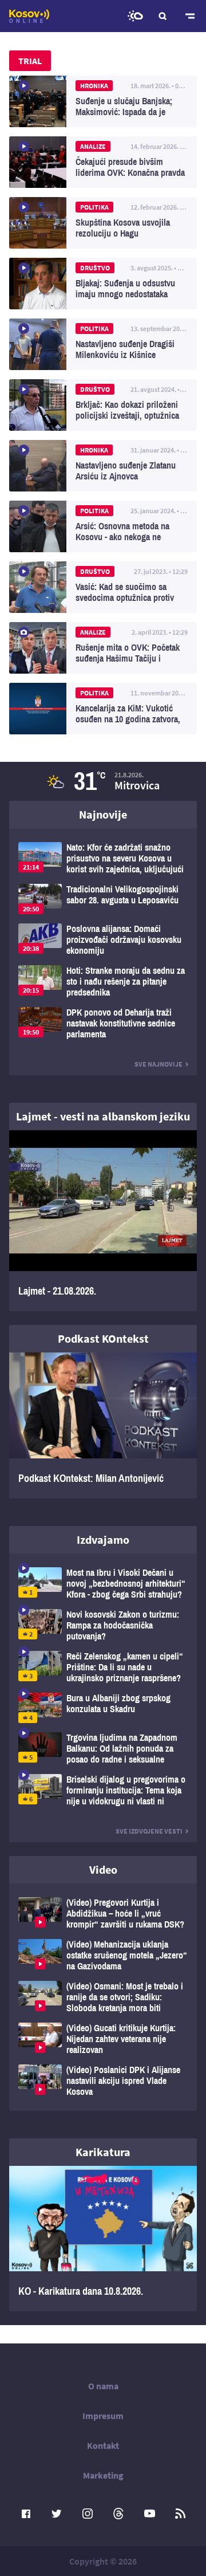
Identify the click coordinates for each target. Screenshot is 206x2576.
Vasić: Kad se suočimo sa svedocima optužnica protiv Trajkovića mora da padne (103, 587)
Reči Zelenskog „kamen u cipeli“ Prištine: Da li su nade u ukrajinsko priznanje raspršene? (103, 1667)
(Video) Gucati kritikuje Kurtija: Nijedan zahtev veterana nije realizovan (103, 2039)
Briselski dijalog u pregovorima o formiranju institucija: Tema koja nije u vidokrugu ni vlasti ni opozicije (103, 1790)
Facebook (26, 2514)
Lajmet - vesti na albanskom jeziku (103, 1116)
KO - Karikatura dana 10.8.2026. (103, 2239)
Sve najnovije (159, 1064)
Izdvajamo (103, 1539)
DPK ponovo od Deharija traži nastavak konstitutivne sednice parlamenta (103, 1023)
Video (103, 1869)
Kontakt (103, 2445)
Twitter (57, 2514)
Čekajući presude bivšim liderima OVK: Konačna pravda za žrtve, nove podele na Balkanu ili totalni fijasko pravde (103, 162)
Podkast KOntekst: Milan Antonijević (103, 1425)
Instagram (88, 2514)
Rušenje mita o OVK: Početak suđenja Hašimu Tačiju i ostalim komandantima (103, 648)
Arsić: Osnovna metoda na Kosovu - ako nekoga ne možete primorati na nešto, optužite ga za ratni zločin (103, 526)
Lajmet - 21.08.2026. (103, 1221)
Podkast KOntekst (103, 1338)
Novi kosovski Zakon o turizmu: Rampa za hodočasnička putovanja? (103, 1625)
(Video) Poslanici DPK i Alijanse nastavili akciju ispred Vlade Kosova (103, 2081)
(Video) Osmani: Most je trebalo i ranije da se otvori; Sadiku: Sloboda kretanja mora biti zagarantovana (103, 1997)
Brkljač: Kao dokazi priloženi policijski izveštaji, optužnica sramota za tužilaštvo (103, 405)
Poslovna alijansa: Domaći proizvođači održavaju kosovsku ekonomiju (103, 940)
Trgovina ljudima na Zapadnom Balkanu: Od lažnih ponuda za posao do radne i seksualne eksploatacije (103, 1749)
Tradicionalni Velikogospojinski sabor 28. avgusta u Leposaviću (103, 899)
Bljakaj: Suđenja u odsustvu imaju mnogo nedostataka (103, 284)
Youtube (149, 2514)
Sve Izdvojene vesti (149, 1831)
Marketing (103, 2475)
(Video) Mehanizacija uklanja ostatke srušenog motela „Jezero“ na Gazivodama (103, 1955)
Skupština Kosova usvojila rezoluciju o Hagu (103, 223)
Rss (180, 2514)
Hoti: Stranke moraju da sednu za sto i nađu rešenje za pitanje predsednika (103, 982)
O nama (103, 2386)
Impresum (103, 2416)
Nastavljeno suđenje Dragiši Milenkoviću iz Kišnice (103, 344)
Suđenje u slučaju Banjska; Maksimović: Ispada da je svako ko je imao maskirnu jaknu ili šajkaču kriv (103, 101)
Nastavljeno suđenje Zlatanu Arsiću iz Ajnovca (103, 466)
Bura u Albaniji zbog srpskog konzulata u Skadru (103, 1708)
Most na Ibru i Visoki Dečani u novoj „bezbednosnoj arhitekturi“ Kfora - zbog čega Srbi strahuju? (103, 1584)
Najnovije (103, 814)
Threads (118, 2514)
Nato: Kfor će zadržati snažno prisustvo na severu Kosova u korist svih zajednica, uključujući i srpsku (103, 858)
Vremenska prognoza (135, 16)
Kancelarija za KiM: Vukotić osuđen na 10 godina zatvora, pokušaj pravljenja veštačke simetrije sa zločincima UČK (103, 709)
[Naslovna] (29, 16)
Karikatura (103, 2152)
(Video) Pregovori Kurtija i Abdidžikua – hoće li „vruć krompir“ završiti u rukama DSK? (103, 1914)
